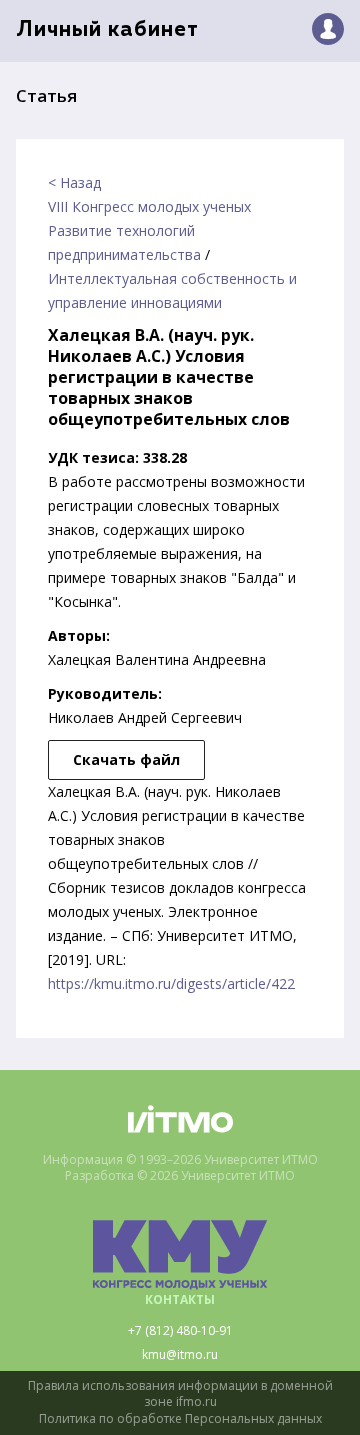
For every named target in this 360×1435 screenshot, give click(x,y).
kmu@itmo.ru (180, 1355)
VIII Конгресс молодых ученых (149, 206)
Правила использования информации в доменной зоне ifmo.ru (180, 1394)
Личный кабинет (107, 30)
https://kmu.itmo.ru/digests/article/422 (171, 983)
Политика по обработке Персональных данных (180, 1419)
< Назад (74, 182)
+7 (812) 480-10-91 (180, 1331)
